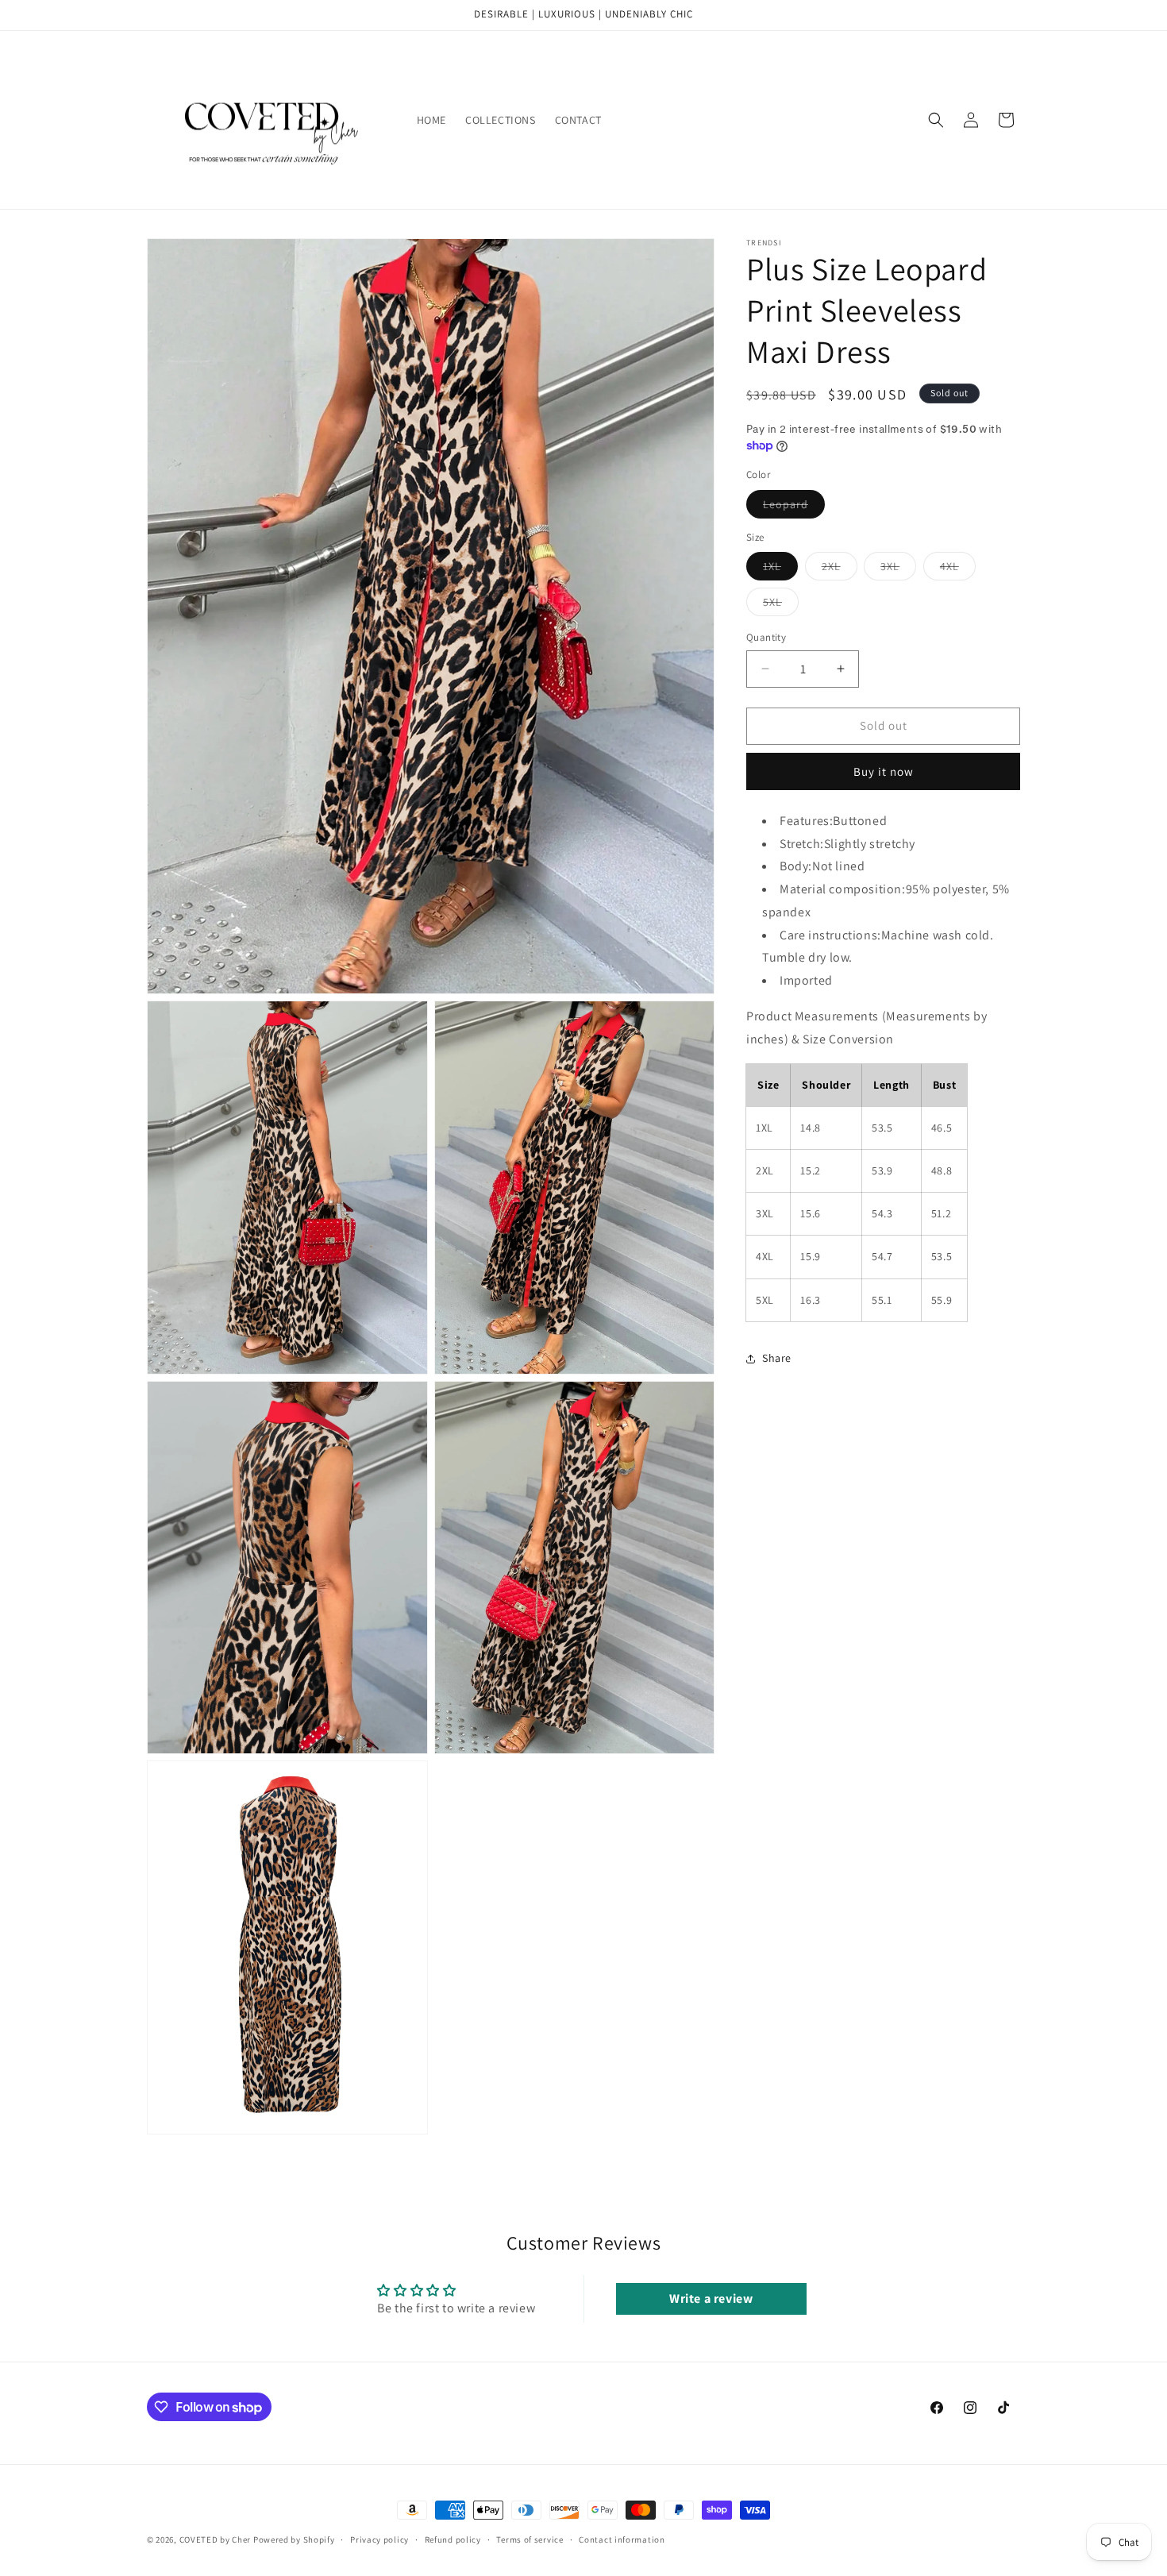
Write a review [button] (711, 2299)
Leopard (794, 507)
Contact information (622, 2539)
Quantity (766, 637)
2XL (840, 569)
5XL (781, 605)
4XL (958, 569)
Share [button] (777, 1358)
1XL (780, 569)
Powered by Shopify (294, 2539)
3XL (898, 569)
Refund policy (453, 2539)
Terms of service (530, 2539)
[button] (936, 120)
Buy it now (884, 771)
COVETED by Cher (216, 2539)
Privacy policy (379, 2539)
